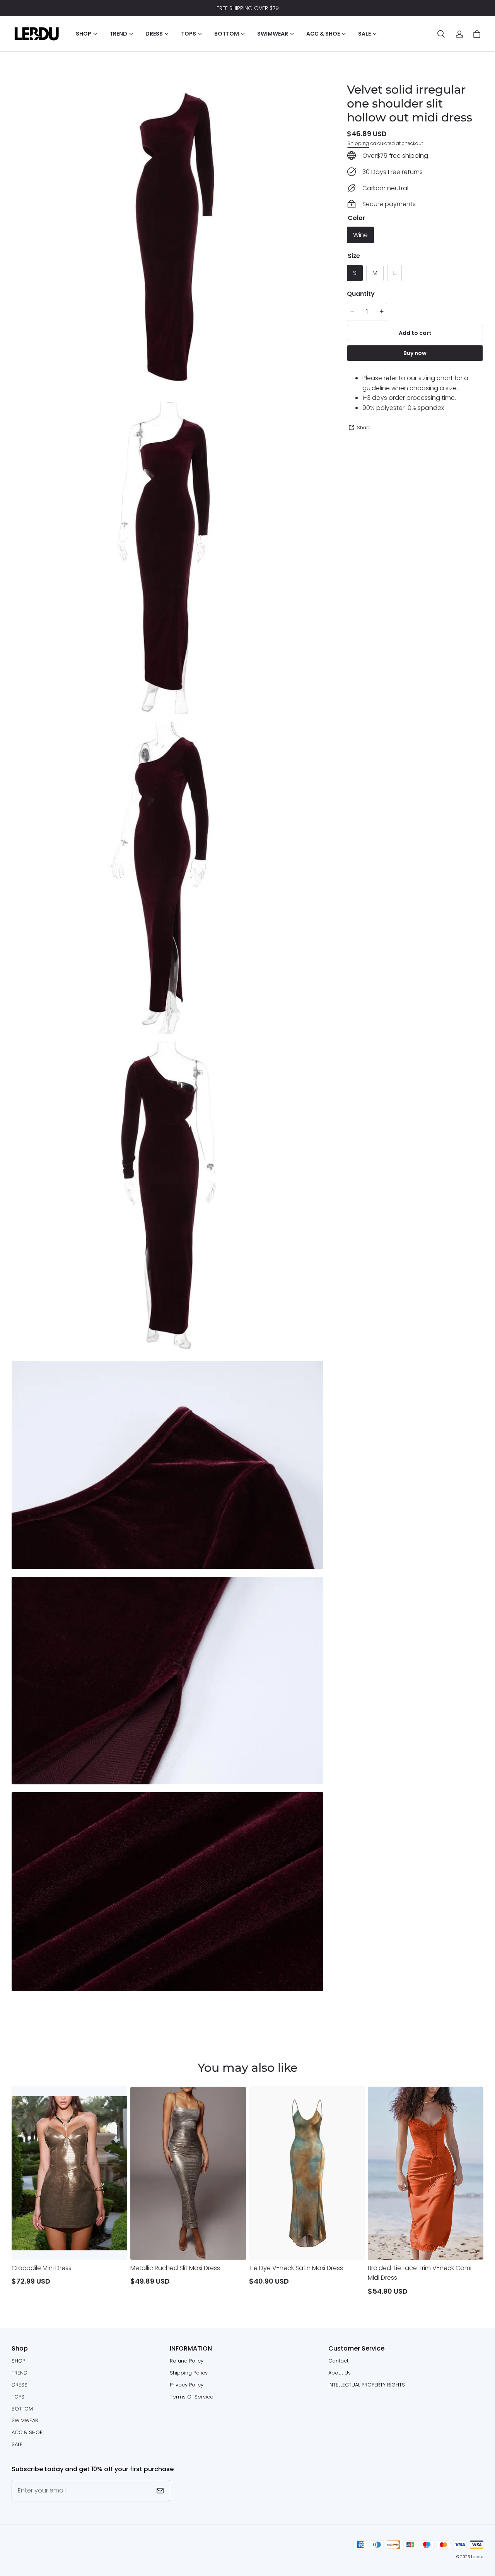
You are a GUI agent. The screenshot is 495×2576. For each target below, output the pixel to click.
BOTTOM (22, 2409)
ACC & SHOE (27, 2432)
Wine (360, 235)
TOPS (18, 2397)
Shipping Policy (189, 2373)
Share (364, 427)
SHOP (18, 2361)
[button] (441, 34)
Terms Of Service (192, 2397)
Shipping (358, 143)
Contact (338, 2361)
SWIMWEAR (25, 2420)
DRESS (20, 2385)
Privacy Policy (187, 2385)
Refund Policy (187, 2361)
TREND (20, 2373)
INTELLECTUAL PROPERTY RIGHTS (367, 2385)
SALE (17, 2444)
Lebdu (477, 2557)
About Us (340, 2373)
